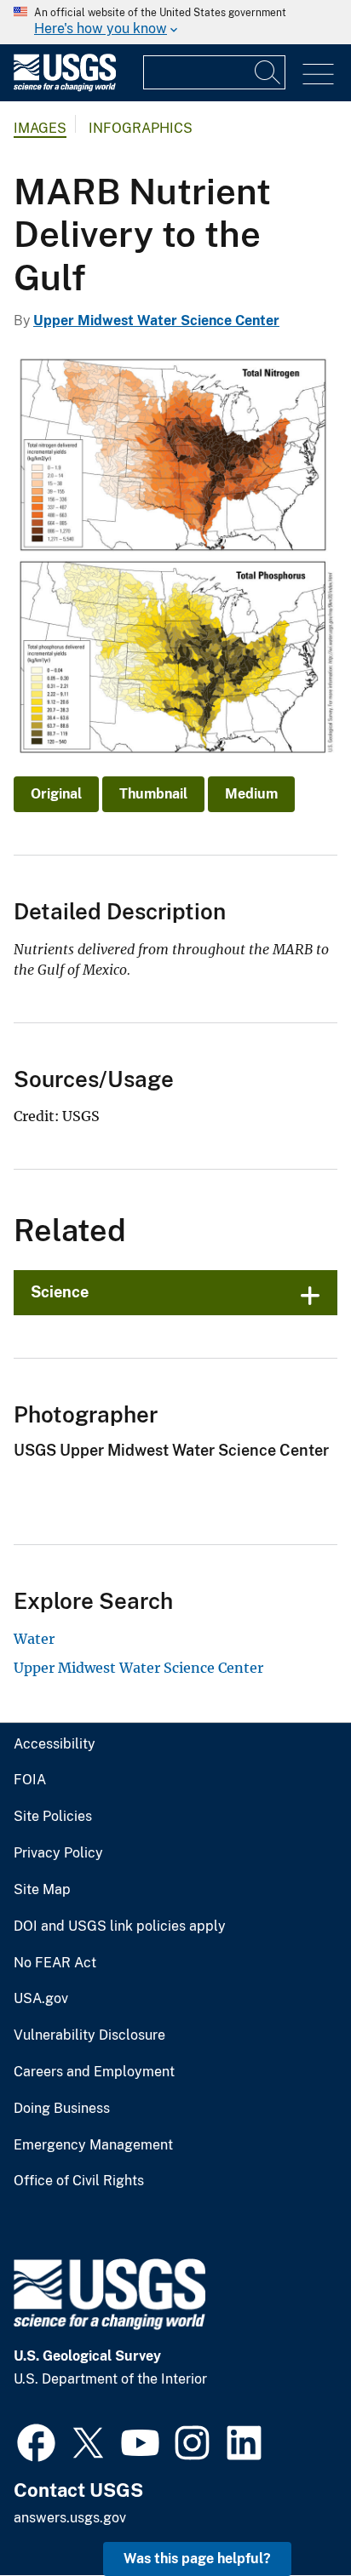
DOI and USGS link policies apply (120, 1926)
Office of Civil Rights (79, 2181)
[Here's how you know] (175, 22)
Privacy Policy (58, 1853)
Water (34, 1639)
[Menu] (318, 74)
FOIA (30, 1780)
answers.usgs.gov (70, 2518)
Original (56, 794)
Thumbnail (153, 794)
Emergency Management (93, 2145)
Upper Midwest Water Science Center (156, 321)
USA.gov (41, 1999)
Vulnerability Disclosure (89, 2035)
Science (60, 1292)
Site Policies (53, 1817)
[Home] (65, 87)
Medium (251, 794)
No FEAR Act (55, 1963)
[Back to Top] (289, 2514)
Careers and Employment (94, 2072)
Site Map (42, 1890)
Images (40, 128)
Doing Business (62, 2109)
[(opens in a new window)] (36, 2441)
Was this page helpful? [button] (197, 2559)
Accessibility (55, 1744)
